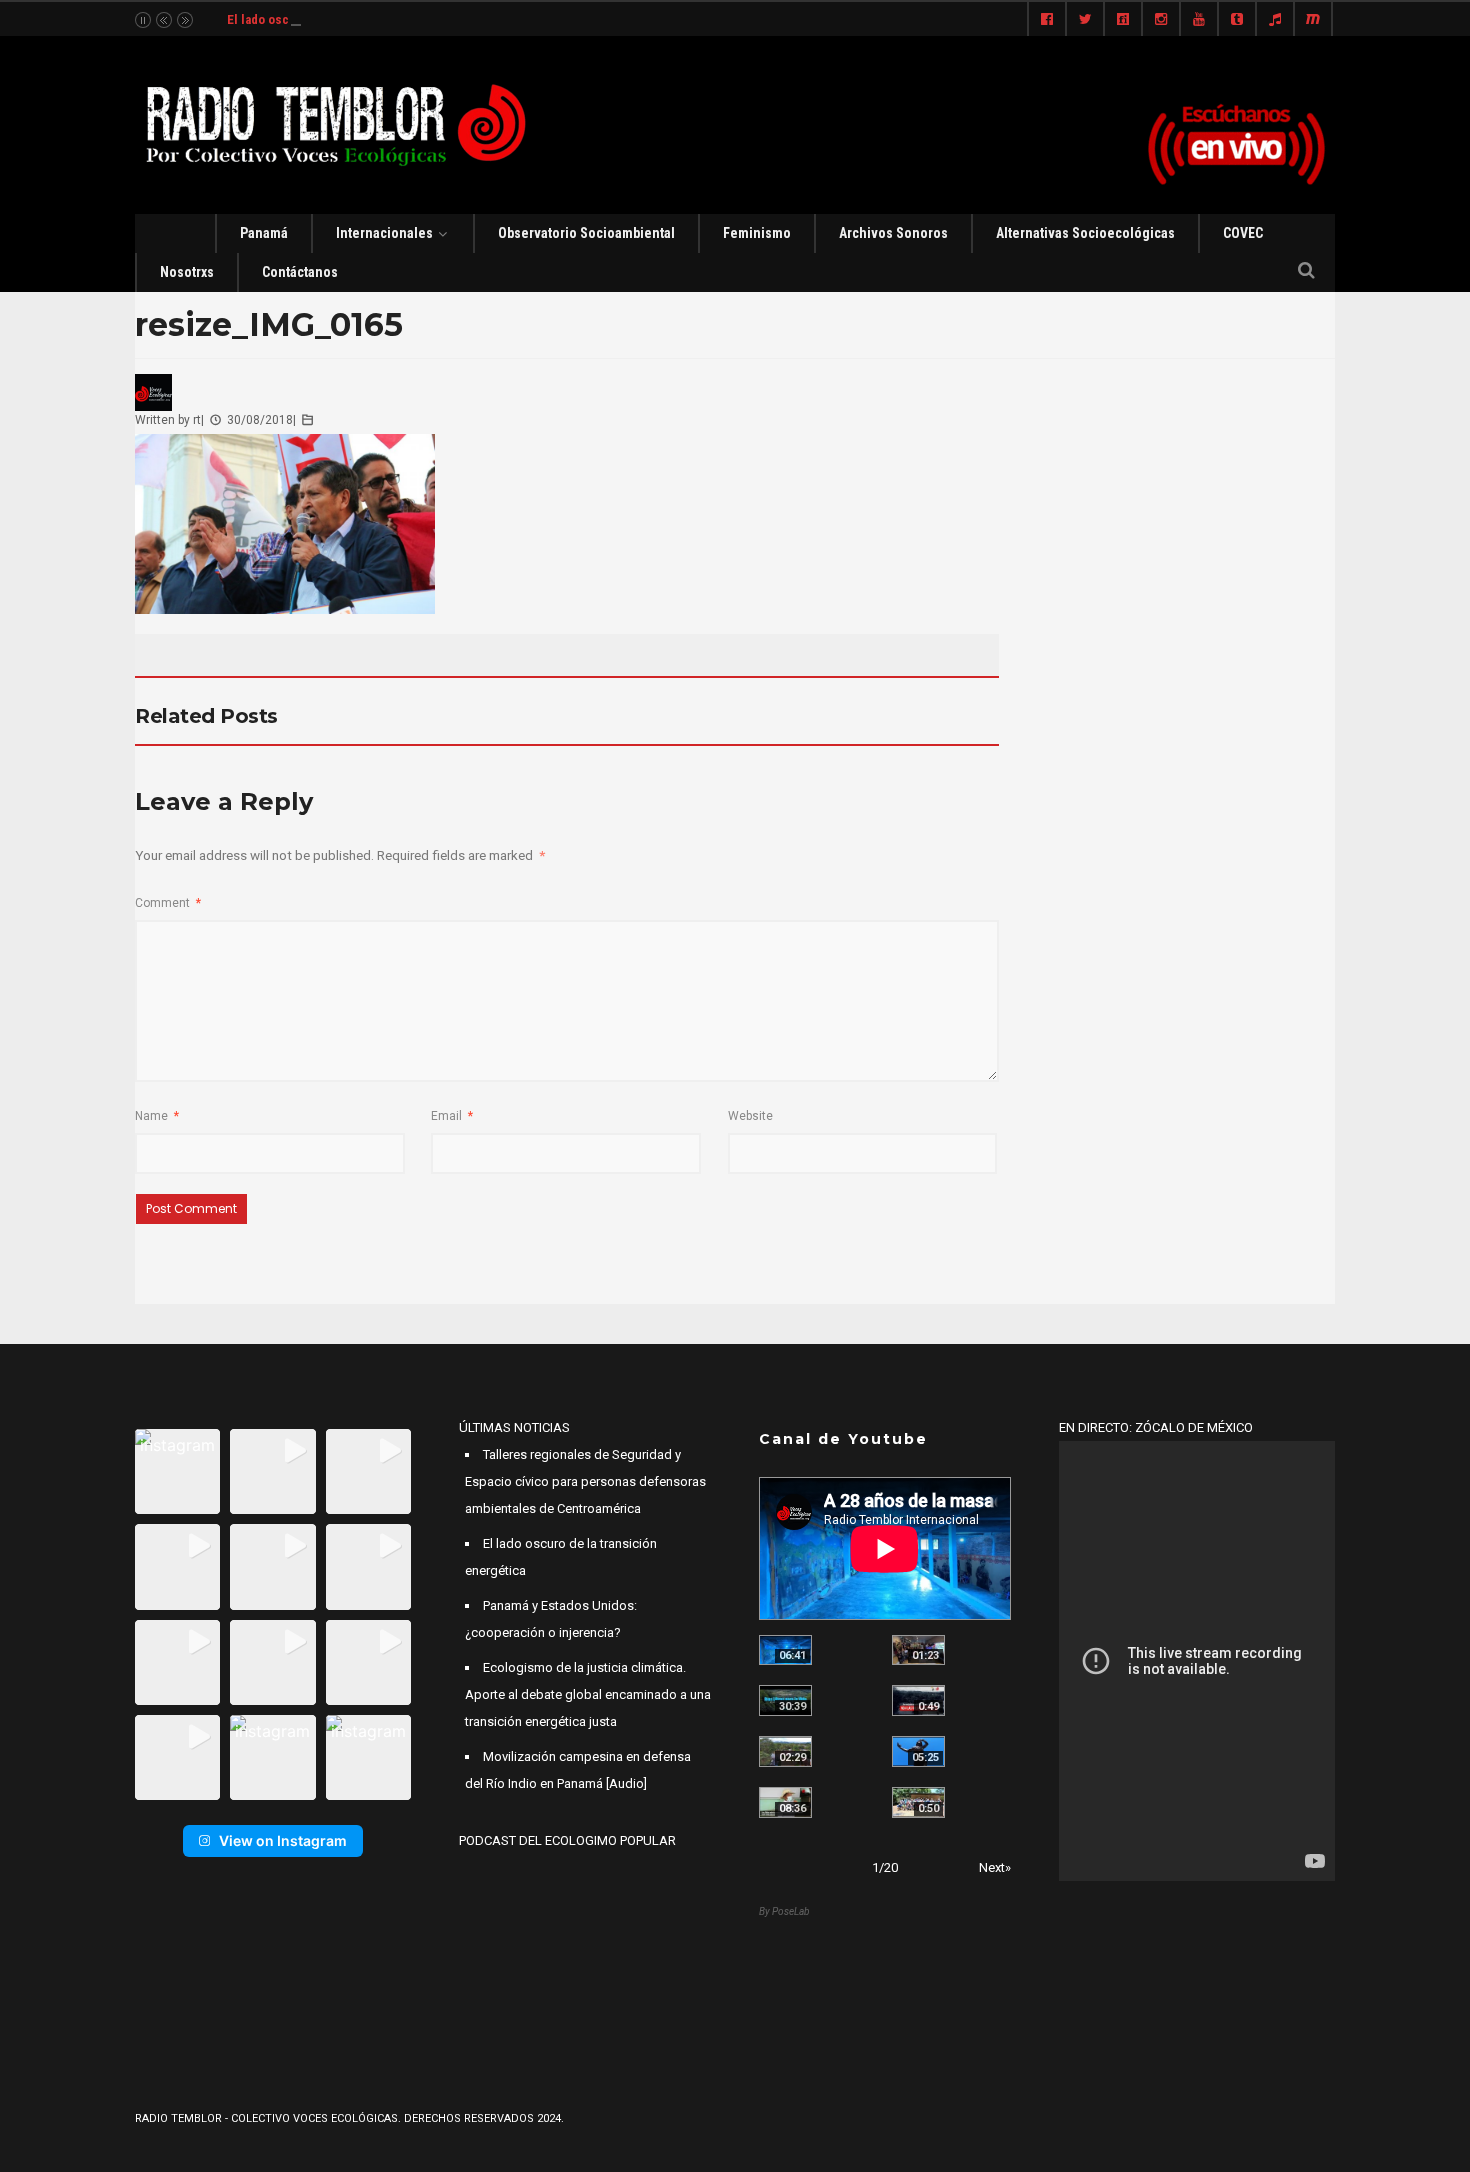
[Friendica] (1123, 20)
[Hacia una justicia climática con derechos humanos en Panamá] (785, 1751)
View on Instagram (283, 1840)
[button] (177, 1471)
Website (750, 1116)
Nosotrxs (187, 272)
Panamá (264, 233)
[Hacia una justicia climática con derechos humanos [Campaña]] (918, 1700)
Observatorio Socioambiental (586, 233)
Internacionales (384, 233)
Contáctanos (300, 272)
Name (157, 1116)
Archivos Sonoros (893, 233)
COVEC (1243, 233)
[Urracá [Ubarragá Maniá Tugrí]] (918, 1751)
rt (197, 420)
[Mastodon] (1313, 20)
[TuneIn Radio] (1275, 20)
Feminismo (757, 233)
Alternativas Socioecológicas (1085, 233)
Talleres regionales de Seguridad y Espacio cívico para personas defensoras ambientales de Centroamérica (585, 1481)
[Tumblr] (1237, 20)
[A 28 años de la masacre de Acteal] (785, 1650)
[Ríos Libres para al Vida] (785, 1700)
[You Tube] (1199, 20)
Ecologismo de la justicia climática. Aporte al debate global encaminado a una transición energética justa (588, 1694)
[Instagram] (1161, 20)
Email (452, 1116)
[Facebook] (1047, 20)
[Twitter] (1085, 20)
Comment (168, 903)
